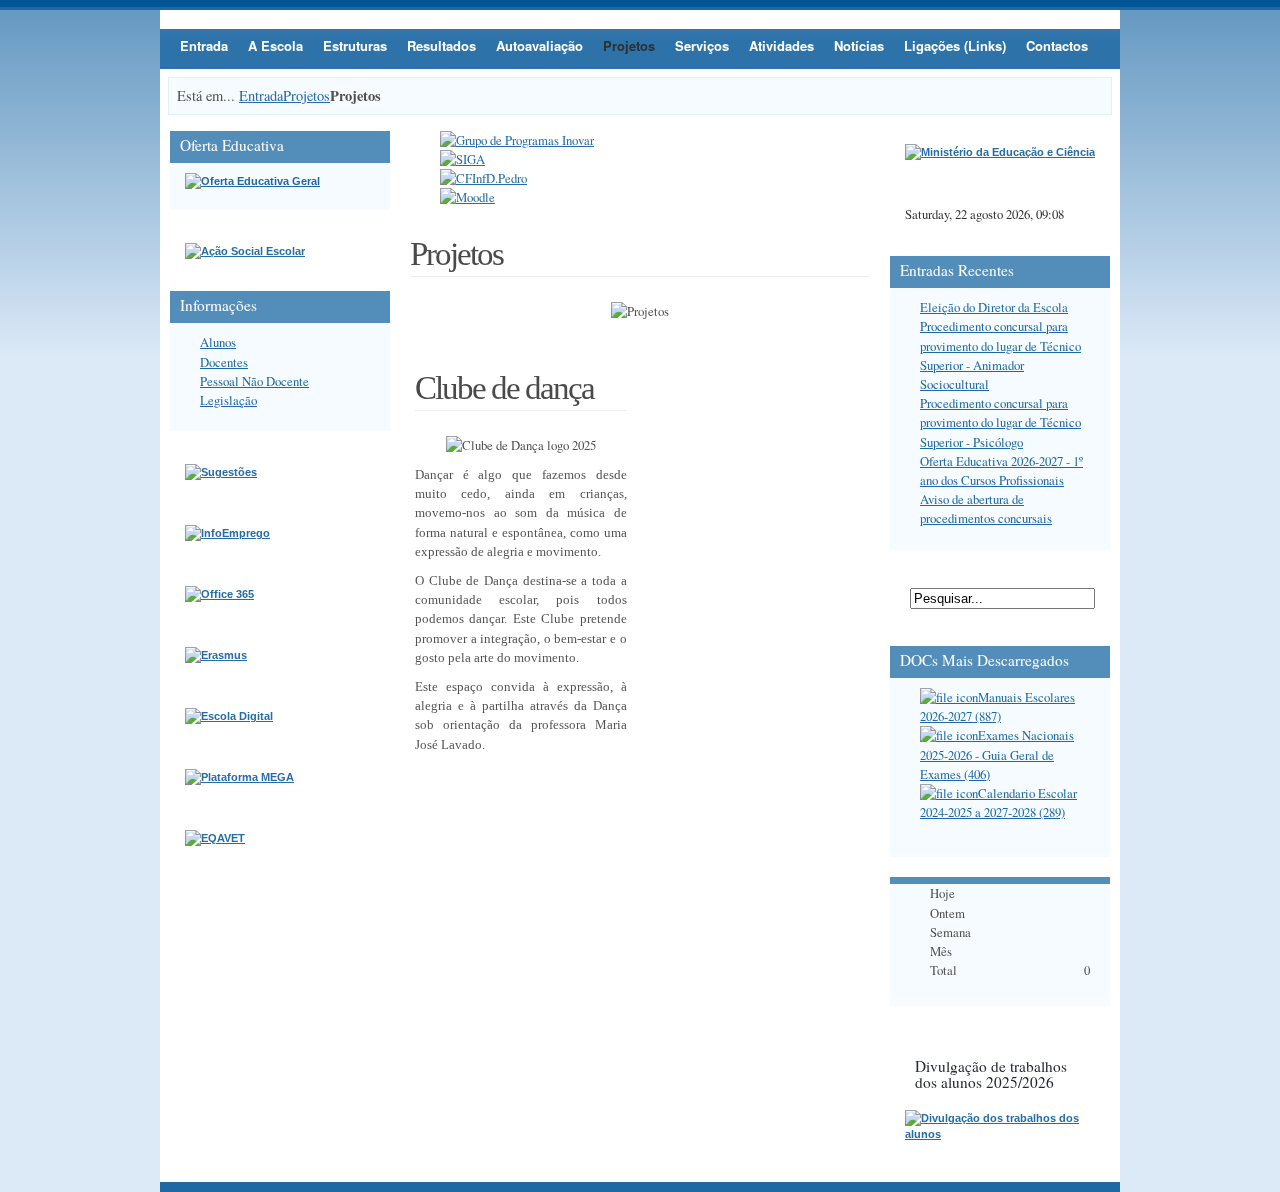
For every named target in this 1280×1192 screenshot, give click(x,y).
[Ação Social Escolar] (245, 251)
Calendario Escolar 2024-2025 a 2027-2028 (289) (998, 802)
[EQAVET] (215, 838)
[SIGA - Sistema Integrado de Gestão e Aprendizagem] (462, 159)
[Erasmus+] (216, 655)
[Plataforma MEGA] (239, 777)
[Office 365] (219, 594)
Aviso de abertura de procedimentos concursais (986, 508)
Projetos (629, 45)
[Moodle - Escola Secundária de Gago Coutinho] (467, 197)
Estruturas (355, 45)
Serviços (702, 45)
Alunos (218, 342)
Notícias (859, 45)
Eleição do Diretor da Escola (994, 307)
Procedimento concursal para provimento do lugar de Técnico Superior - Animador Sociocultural (1000, 355)
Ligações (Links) (955, 45)
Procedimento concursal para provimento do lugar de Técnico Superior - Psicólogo (1000, 422)
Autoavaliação (539, 45)
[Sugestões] (221, 472)
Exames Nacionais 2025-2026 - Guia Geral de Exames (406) (997, 754)
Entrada (204, 45)
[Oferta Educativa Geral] (252, 181)
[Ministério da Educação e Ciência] (1000, 152)
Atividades (781, 45)
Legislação (228, 400)
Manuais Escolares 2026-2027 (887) (997, 706)
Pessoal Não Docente (254, 381)
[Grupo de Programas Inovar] (517, 140)
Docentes (224, 362)
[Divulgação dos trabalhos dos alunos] (1000, 1134)
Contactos (1057, 45)
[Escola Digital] (229, 716)
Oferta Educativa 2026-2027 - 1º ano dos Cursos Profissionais (1001, 470)
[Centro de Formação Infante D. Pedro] (483, 178)
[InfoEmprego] (227, 533)
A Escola (275, 45)
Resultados (441, 45)
